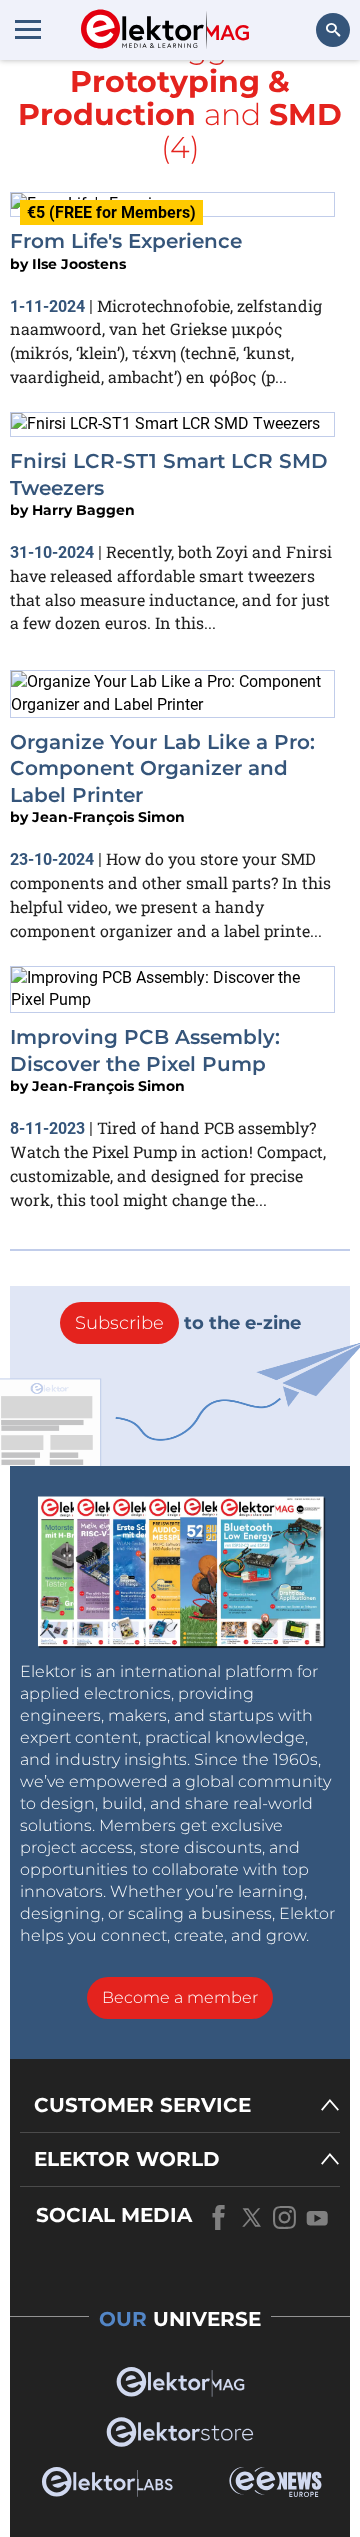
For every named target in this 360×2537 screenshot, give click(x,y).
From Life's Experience (126, 241)
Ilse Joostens (79, 264)
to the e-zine (188, 1323)
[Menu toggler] (28, 29)
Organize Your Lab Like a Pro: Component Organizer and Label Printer (162, 768)
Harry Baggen (83, 510)
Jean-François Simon (108, 817)
